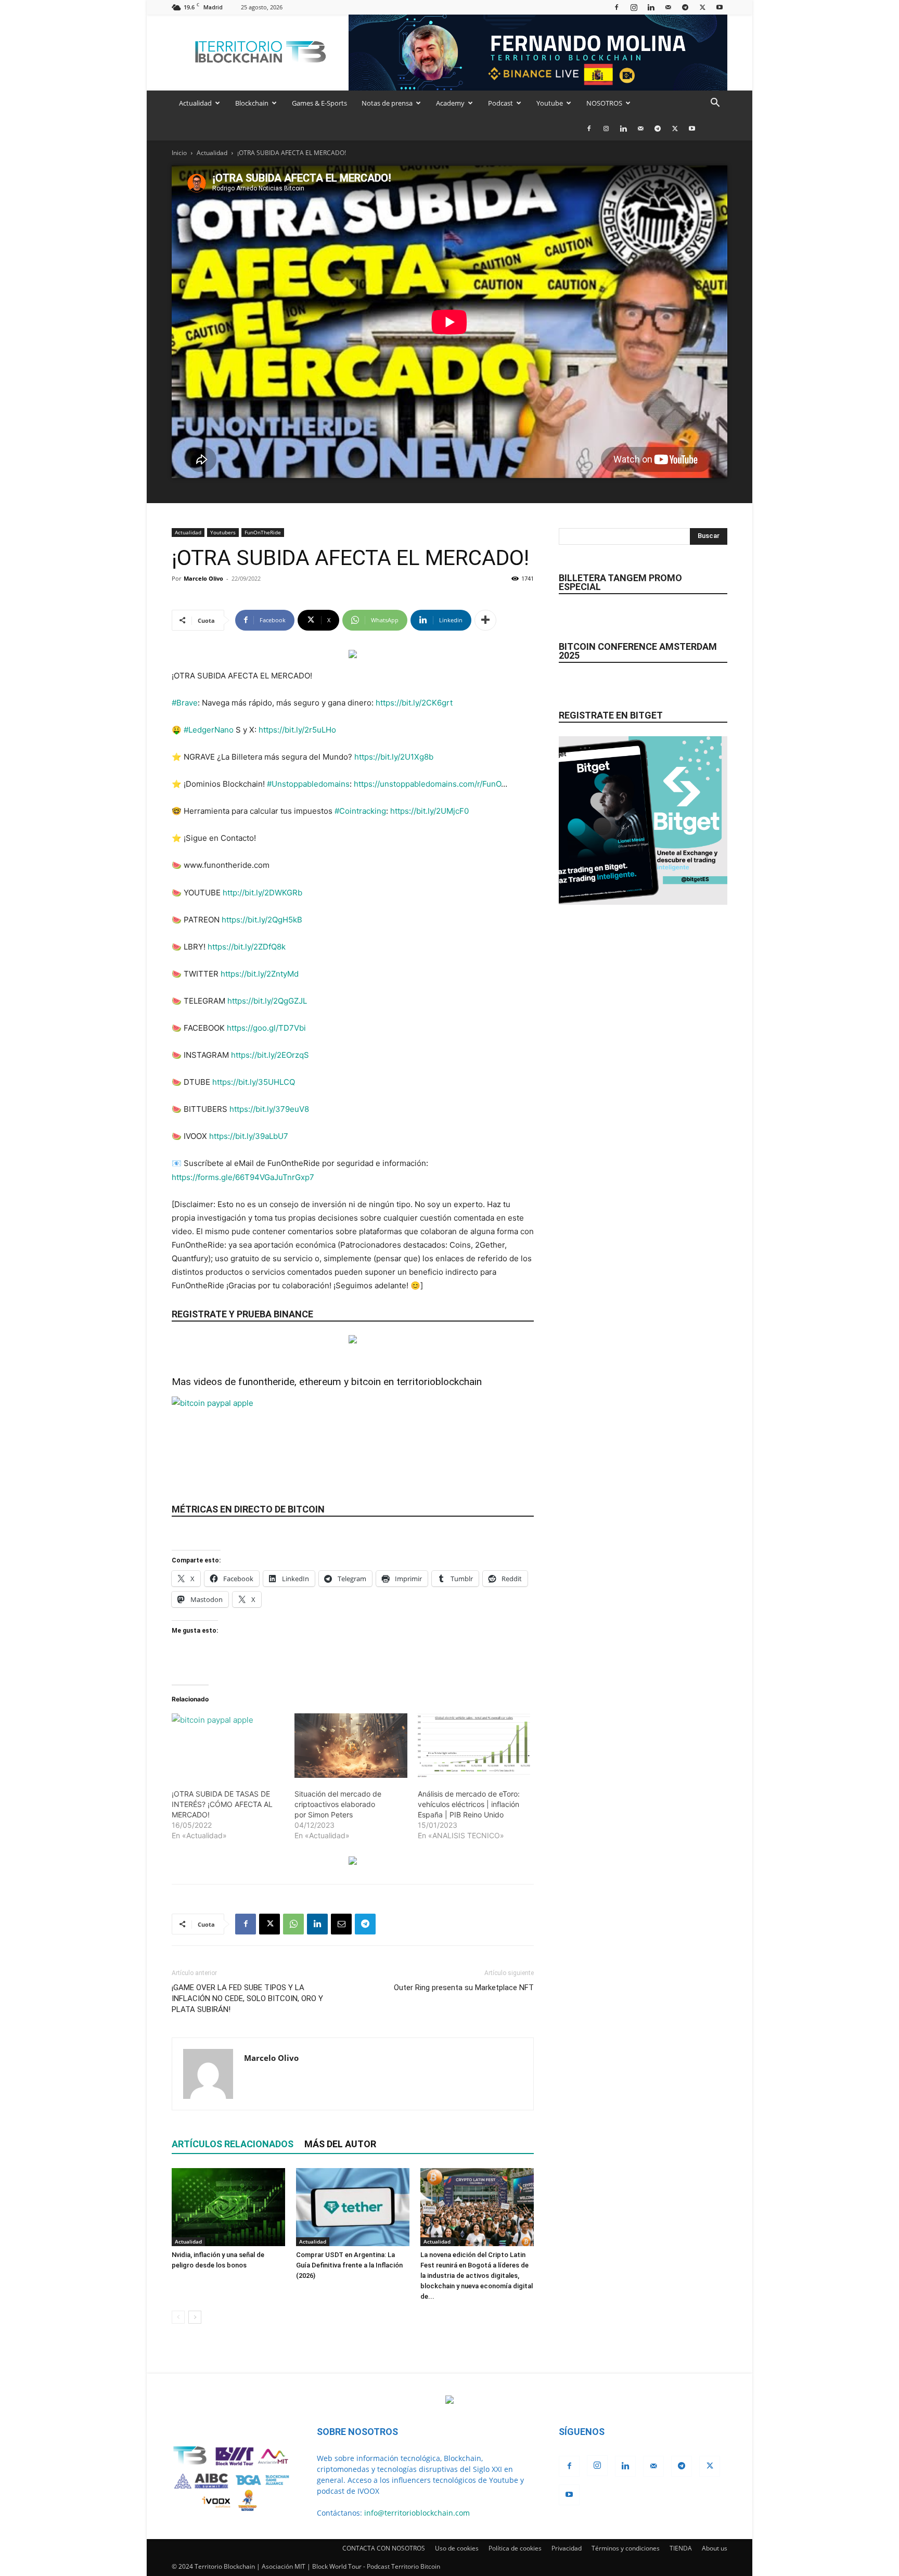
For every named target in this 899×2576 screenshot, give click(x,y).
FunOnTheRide (263, 532)
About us (715, 2548)
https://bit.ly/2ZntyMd (260, 974)
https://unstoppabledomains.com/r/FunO (427, 784)
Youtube (550, 103)
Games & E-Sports (319, 103)
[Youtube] (720, 7)
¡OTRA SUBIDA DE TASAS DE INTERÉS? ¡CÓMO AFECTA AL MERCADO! (222, 1804)
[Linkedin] (651, 7)
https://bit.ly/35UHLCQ (254, 1082)
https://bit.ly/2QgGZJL (267, 1001)
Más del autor (340, 2144)
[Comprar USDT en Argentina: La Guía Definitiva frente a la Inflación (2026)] (353, 2207)
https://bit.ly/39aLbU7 (249, 1136)
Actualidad (195, 103)
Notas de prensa (387, 103)
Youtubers (223, 532)
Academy (450, 103)
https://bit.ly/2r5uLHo (297, 730)
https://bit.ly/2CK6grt (414, 703)
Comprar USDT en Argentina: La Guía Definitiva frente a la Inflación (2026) (349, 2265)
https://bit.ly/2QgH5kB (262, 920)
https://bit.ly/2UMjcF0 (429, 811)
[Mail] (668, 7)
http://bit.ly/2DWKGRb (262, 893)
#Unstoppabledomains (308, 784)
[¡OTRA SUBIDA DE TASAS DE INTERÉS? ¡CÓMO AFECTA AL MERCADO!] (228, 1746)
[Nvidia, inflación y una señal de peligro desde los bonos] (228, 2207)
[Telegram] (685, 7)
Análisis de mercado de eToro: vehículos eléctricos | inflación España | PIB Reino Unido (469, 1804)
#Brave (185, 703)
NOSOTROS (604, 103)
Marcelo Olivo (203, 578)
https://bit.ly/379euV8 (269, 1109)
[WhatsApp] (293, 1924)
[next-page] (195, 2317)
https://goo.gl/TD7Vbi (266, 1028)
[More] (485, 620)
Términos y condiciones (626, 2548)
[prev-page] (178, 2317)
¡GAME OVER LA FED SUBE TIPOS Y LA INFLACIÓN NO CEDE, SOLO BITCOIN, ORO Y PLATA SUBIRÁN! (247, 1998)
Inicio (179, 153)
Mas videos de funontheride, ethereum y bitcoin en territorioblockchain (327, 1382)
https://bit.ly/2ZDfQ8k (247, 947)
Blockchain (252, 103)
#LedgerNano (209, 730)
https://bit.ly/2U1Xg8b (394, 757)
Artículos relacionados (233, 2144)
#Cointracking (360, 811)
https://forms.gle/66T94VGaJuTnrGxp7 (243, 1177)
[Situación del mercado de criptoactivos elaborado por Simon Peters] (351, 1746)
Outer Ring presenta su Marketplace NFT (464, 1988)
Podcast (500, 103)
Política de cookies (515, 2548)
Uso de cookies (457, 2548)
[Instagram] (634, 7)
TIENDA (681, 2548)
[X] (702, 7)
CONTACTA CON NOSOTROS (384, 2548)
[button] (715, 104)
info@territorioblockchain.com (417, 2513)
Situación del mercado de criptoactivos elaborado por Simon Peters (338, 1804)
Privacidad (567, 2548)
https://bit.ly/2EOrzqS (270, 1055)
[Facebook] (617, 7)
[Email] (341, 1924)
